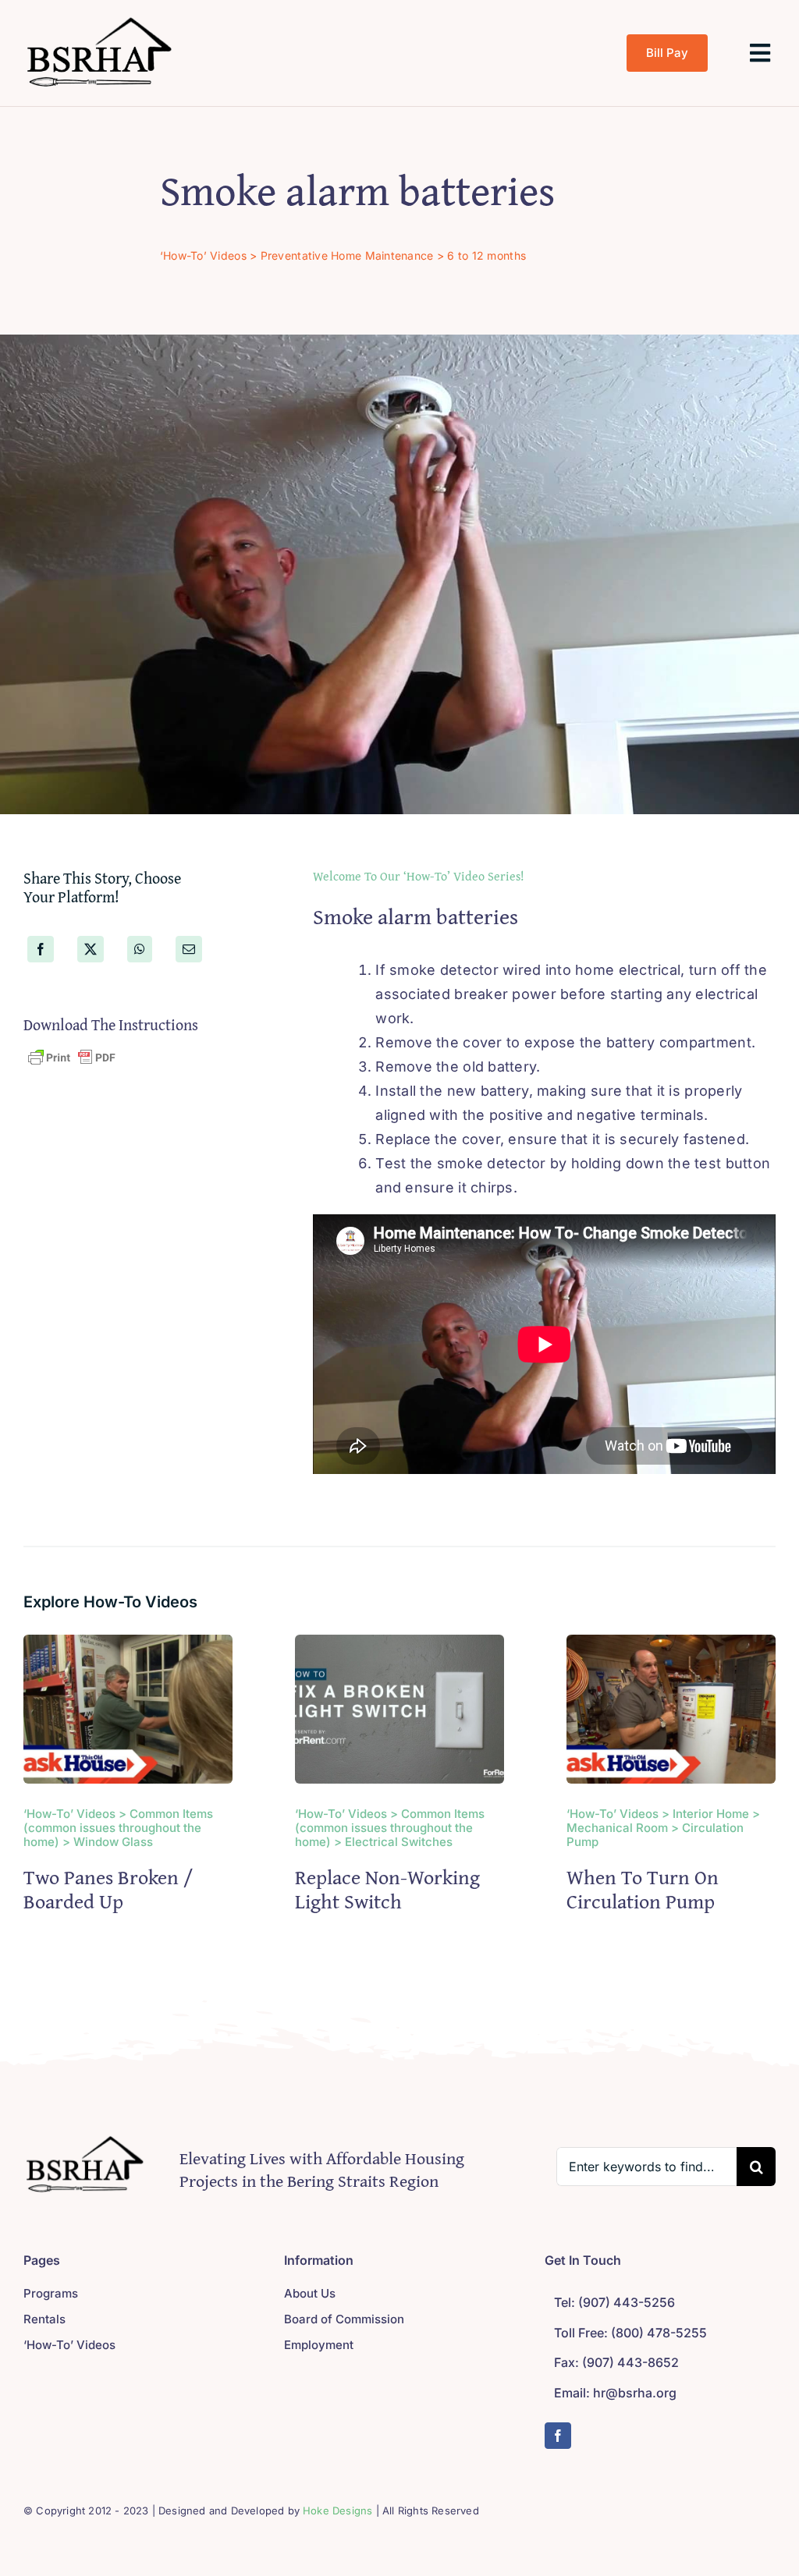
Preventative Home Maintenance (347, 255)
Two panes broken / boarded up (108, 1889)
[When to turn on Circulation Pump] (671, 1646)
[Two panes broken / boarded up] (128, 1646)
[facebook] (558, 2436)
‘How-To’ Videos (203, 255)
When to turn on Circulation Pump (643, 1889)
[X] (91, 949)
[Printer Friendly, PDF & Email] (72, 1057)
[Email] (189, 949)
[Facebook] (41, 949)
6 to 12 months (487, 255)
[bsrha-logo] (101, 18)
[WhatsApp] (140, 949)
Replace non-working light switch (387, 1889)
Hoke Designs (337, 2510)
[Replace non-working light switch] (399, 1646)
